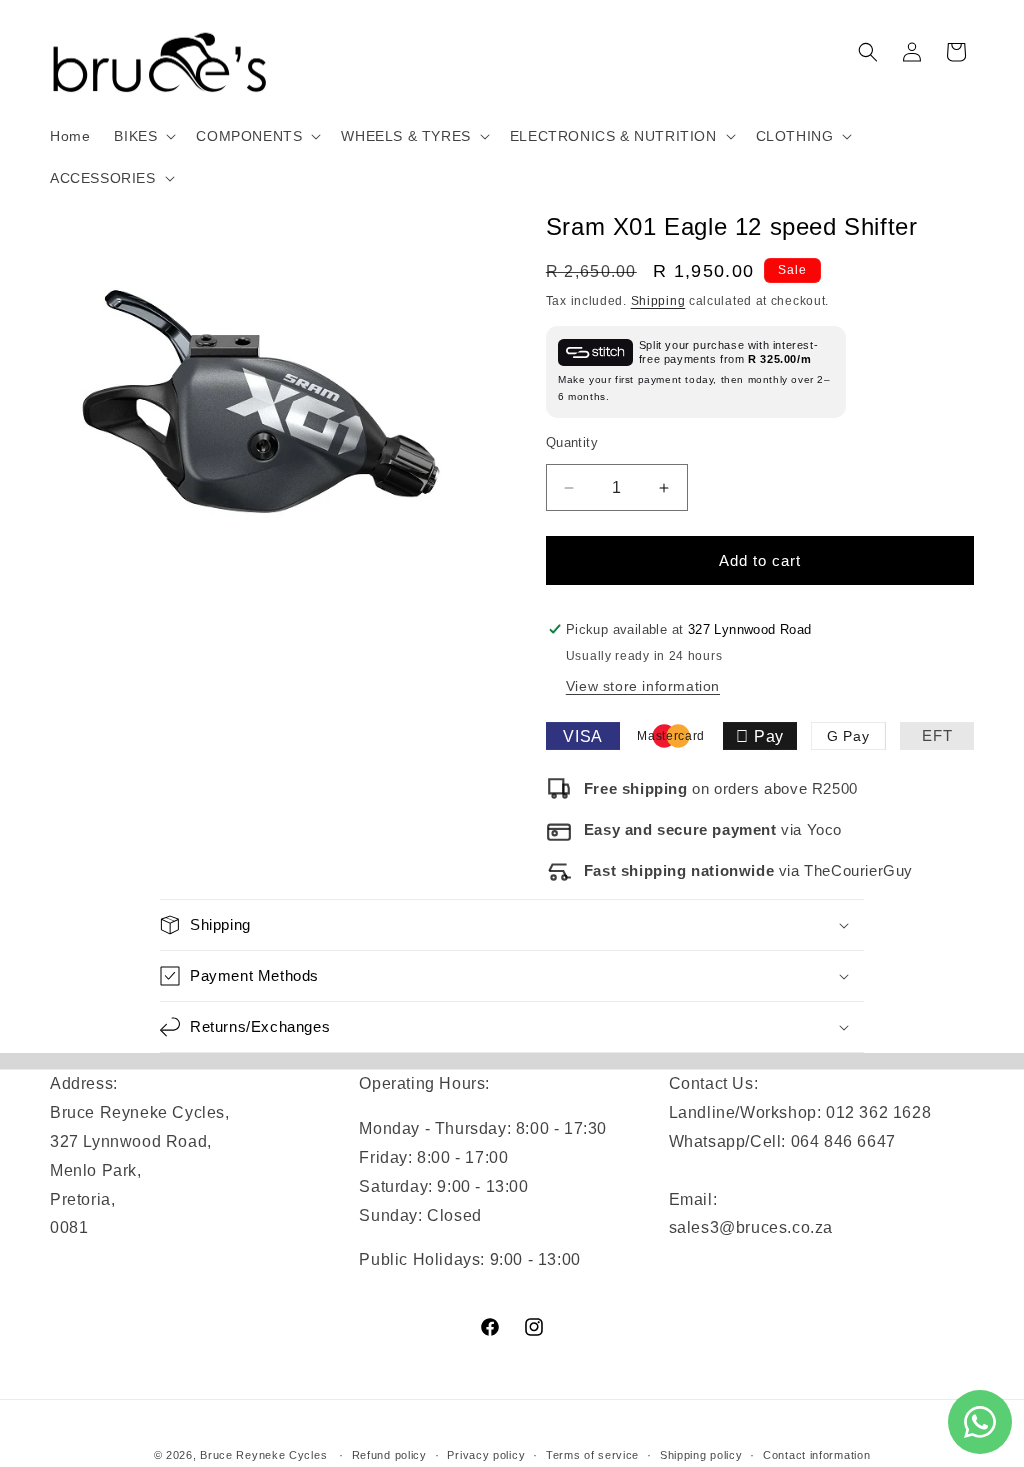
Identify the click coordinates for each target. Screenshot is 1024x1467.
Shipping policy (701, 1455)
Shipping (658, 301)
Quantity (572, 442)
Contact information (816, 1455)
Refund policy (389, 1455)
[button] (143, 136)
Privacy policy (486, 1455)
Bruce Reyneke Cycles (263, 1455)
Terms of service (592, 1455)
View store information (643, 686)
